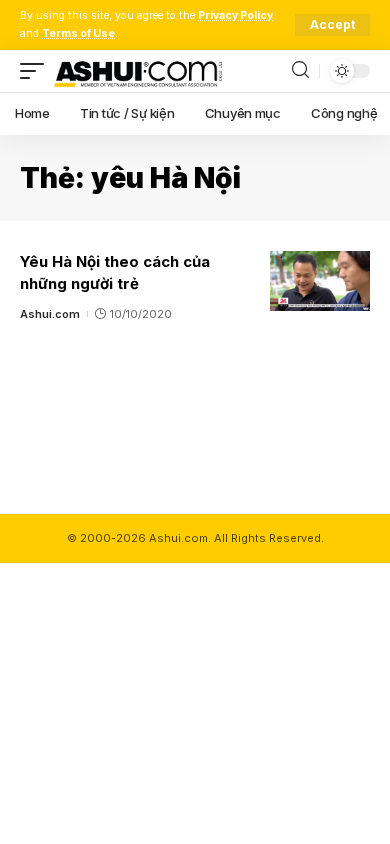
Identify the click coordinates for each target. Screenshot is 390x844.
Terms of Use (78, 33)
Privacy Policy (235, 15)
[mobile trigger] (37, 71)
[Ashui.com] (138, 71)
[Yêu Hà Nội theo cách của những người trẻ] (320, 281)
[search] (300, 70)
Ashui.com (50, 314)
